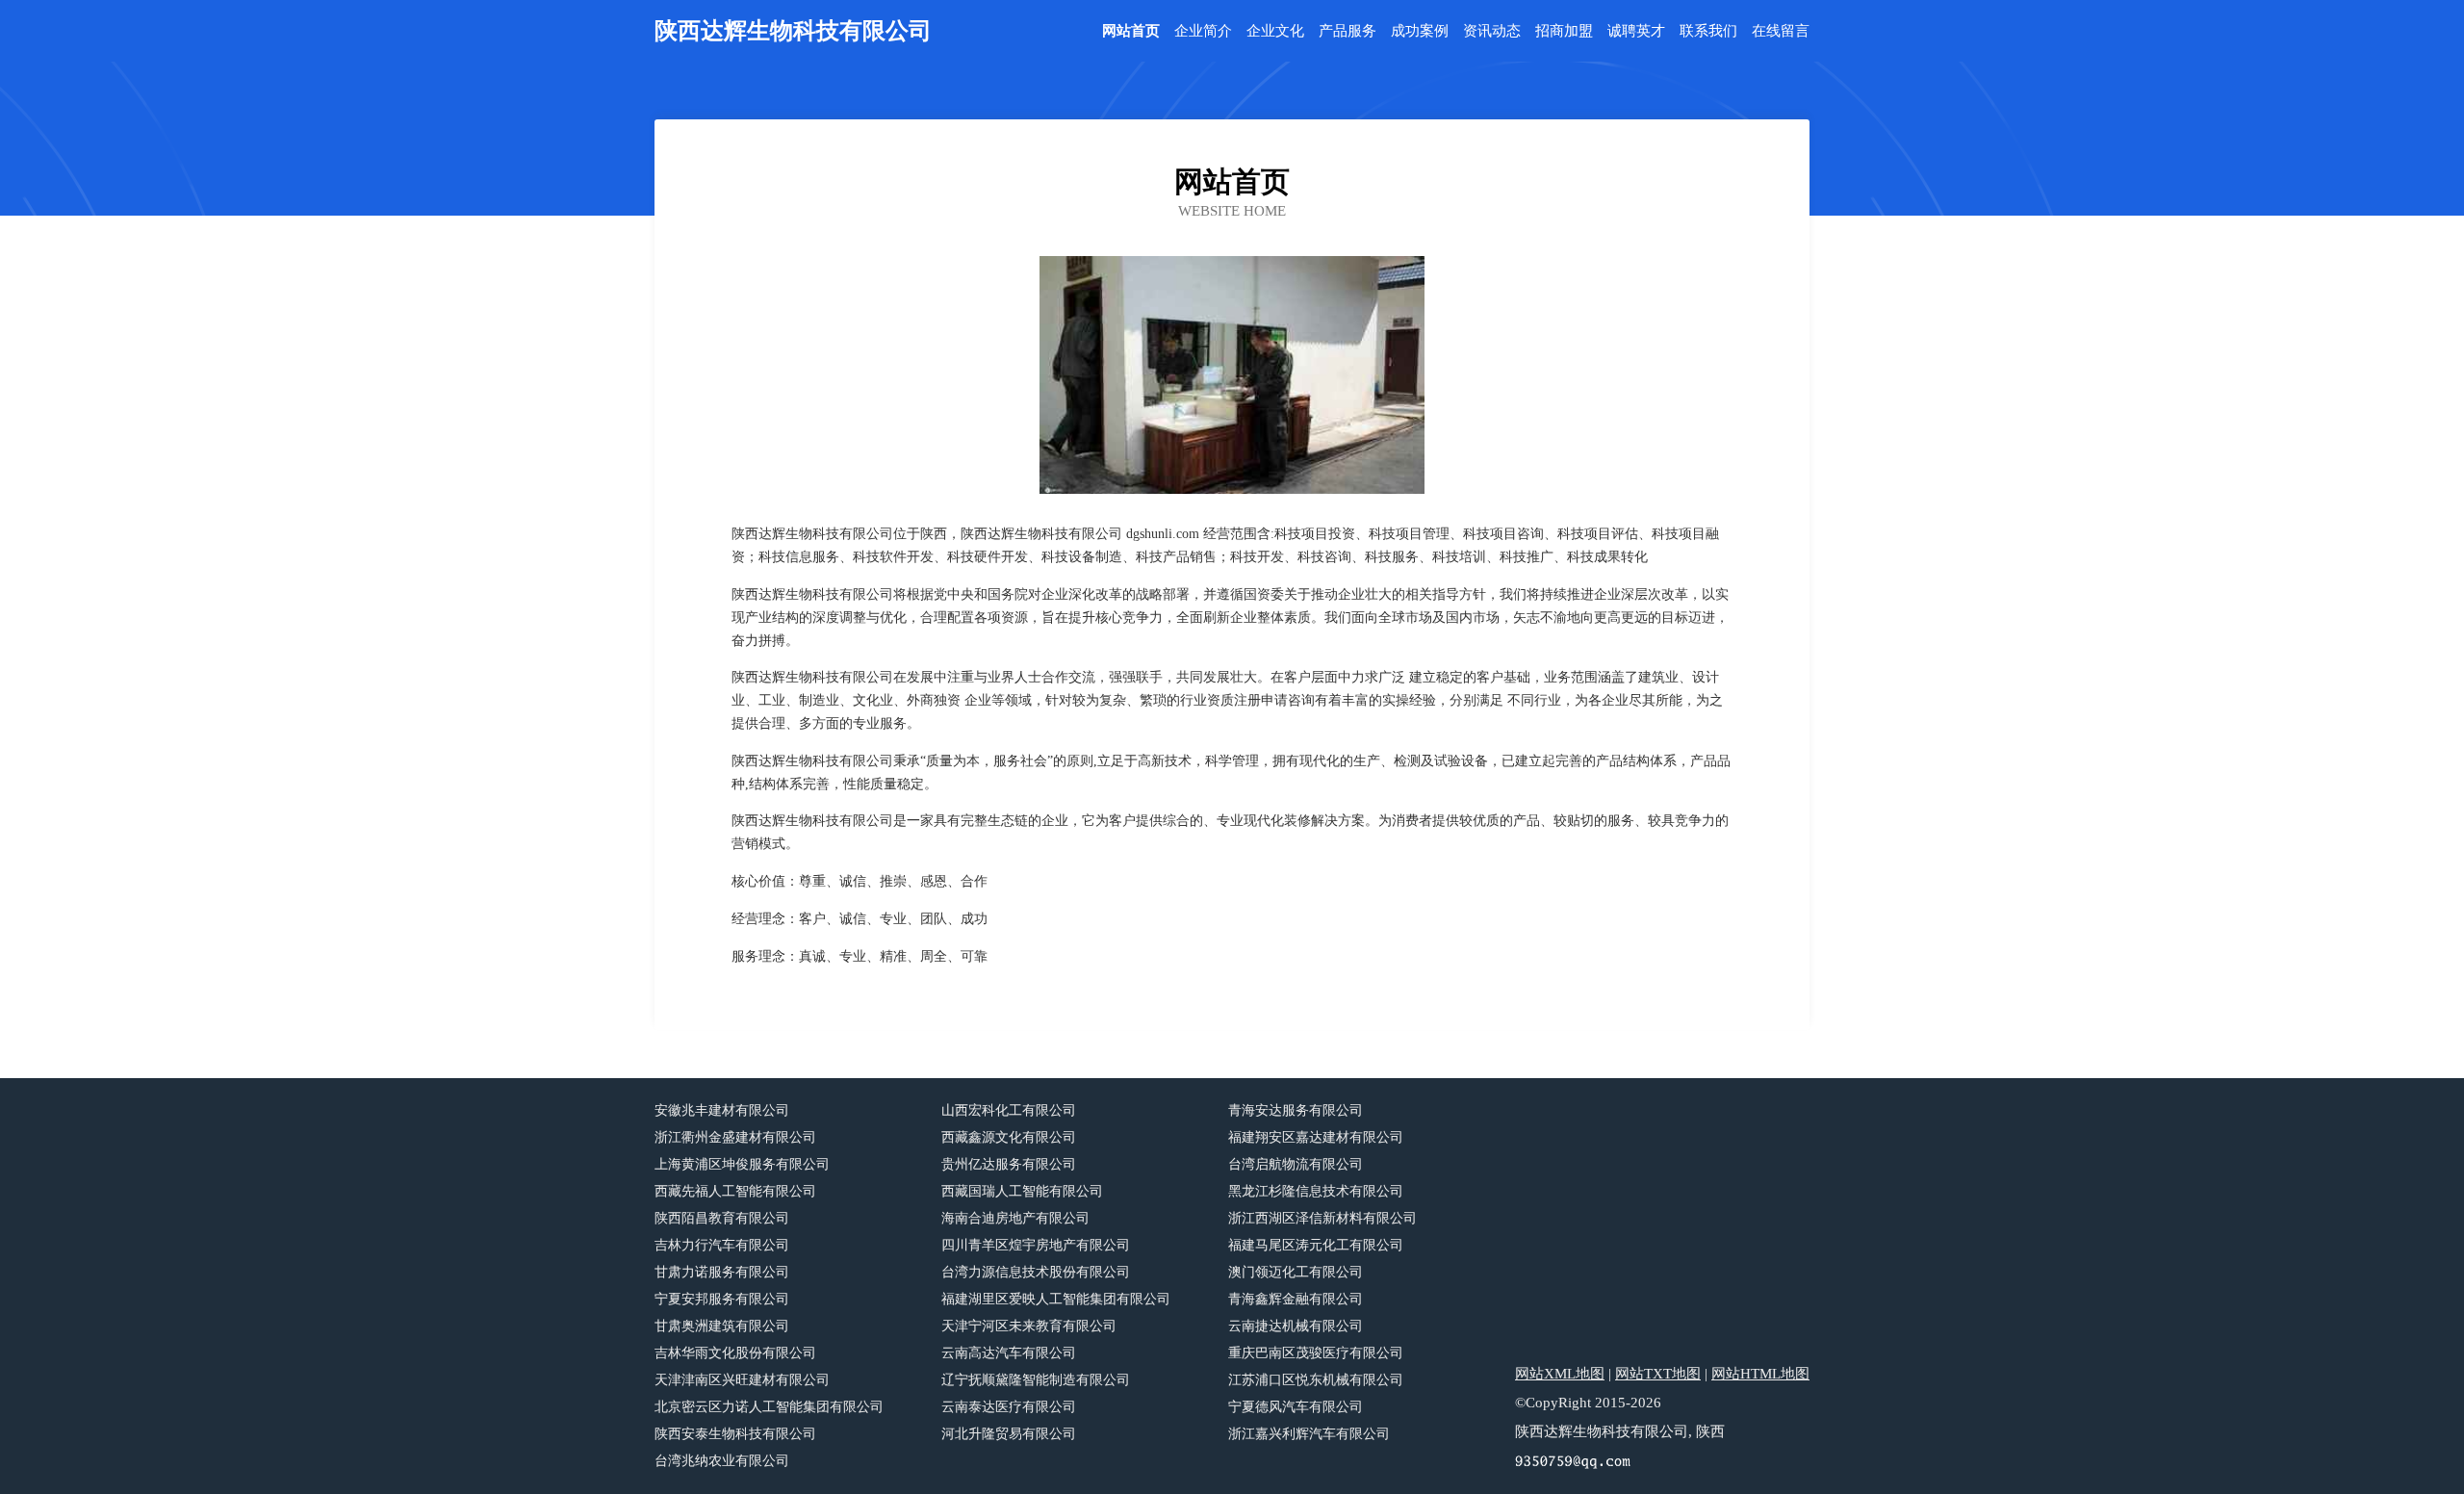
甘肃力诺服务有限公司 (722, 1272)
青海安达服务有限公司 (1296, 1110)
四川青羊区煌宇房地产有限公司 (1036, 1245)
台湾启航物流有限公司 (1296, 1164)
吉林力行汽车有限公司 (722, 1245)
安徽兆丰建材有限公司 (722, 1110)
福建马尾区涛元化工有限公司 (1316, 1245)
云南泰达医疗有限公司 (1009, 1407)
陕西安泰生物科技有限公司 (735, 1434)
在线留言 (1781, 31)
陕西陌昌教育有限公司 (722, 1218)
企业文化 (1275, 31)
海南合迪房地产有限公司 (1015, 1218)
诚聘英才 (1636, 31)
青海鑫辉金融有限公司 (1296, 1299)
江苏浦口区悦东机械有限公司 (1316, 1380)
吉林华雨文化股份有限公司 (735, 1353)
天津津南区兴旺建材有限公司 (742, 1380)
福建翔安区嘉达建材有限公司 (1316, 1137)
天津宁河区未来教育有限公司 (1029, 1326)
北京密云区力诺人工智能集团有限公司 (769, 1407)
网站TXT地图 (1658, 1374)
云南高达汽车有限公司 (1009, 1353)
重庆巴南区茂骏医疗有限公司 (1316, 1353)
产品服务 (1347, 31)
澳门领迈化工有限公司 (1296, 1272)
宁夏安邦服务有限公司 (722, 1299)
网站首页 (1131, 31)
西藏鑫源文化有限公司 (1009, 1137)
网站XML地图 (1560, 1374)
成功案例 (1420, 31)
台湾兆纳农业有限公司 (722, 1461)
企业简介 (1203, 31)
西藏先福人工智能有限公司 (735, 1191)
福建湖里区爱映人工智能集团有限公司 (1056, 1299)
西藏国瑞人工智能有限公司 (1022, 1191)
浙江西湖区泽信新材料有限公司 (1322, 1218)
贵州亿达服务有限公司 (1009, 1164)
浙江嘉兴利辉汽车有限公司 (1309, 1434)
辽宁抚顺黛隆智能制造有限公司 (1036, 1380)
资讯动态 (1492, 31)
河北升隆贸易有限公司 (1009, 1434)
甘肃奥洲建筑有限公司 (722, 1326)
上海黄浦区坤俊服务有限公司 (742, 1164)
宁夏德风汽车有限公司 (1296, 1407)
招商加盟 (1564, 31)
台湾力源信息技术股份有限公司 (1036, 1272)
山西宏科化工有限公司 (1009, 1110)
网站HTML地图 (1760, 1374)
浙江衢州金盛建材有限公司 (735, 1137)
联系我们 (1708, 31)
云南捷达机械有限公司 (1296, 1326)
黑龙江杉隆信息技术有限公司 (1316, 1191)
